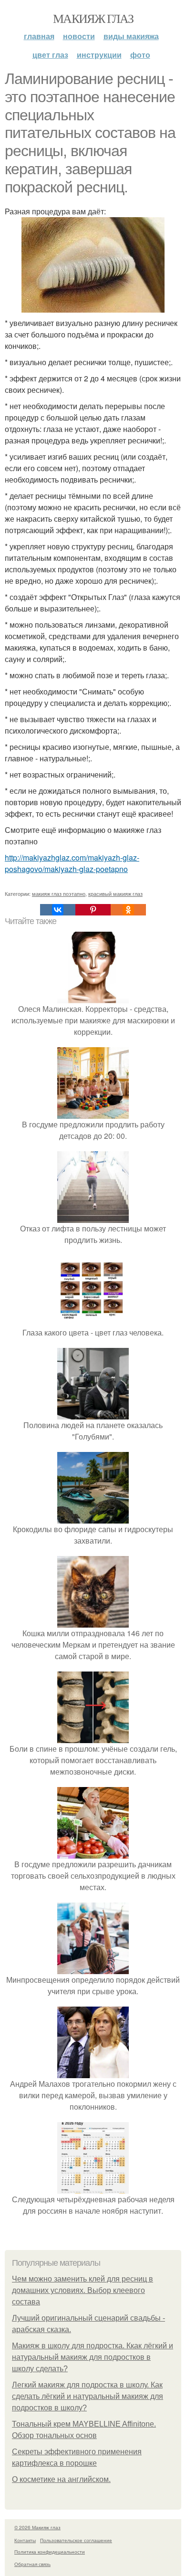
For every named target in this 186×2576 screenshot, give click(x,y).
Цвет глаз (50, 55)
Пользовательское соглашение (76, 2540)
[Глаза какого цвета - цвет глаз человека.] (93, 1321)
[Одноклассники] (128, 910)
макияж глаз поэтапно (59, 894)
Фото (140, 55)
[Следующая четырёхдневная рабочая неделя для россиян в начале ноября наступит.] (93, 2188)
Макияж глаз (93, 18)
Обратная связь (32, 2564)
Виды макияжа (131, 36)
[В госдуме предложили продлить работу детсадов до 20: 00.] (93, 1113)
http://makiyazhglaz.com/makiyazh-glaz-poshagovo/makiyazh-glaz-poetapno (72, 863)
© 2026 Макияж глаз (37, 2527)
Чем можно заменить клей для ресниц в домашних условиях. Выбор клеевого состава (83, 2290)
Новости (79, 36)
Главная (39, 36)
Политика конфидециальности (50, 2552)
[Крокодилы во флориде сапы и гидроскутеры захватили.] (93, 1518)
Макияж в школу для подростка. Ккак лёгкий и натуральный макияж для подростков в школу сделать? (93, 2357)
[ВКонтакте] (58, 910)
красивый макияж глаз (115, 894)
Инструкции (99, 55)
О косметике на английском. (61, 2479)
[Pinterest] (93, 910)
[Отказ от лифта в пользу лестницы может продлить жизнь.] (93, 1217)
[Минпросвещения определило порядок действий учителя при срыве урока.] (93, 1968)
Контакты (25, 2540)
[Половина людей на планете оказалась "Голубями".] (93, 1414)
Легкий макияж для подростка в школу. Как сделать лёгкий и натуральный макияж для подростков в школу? (88, 2396)
